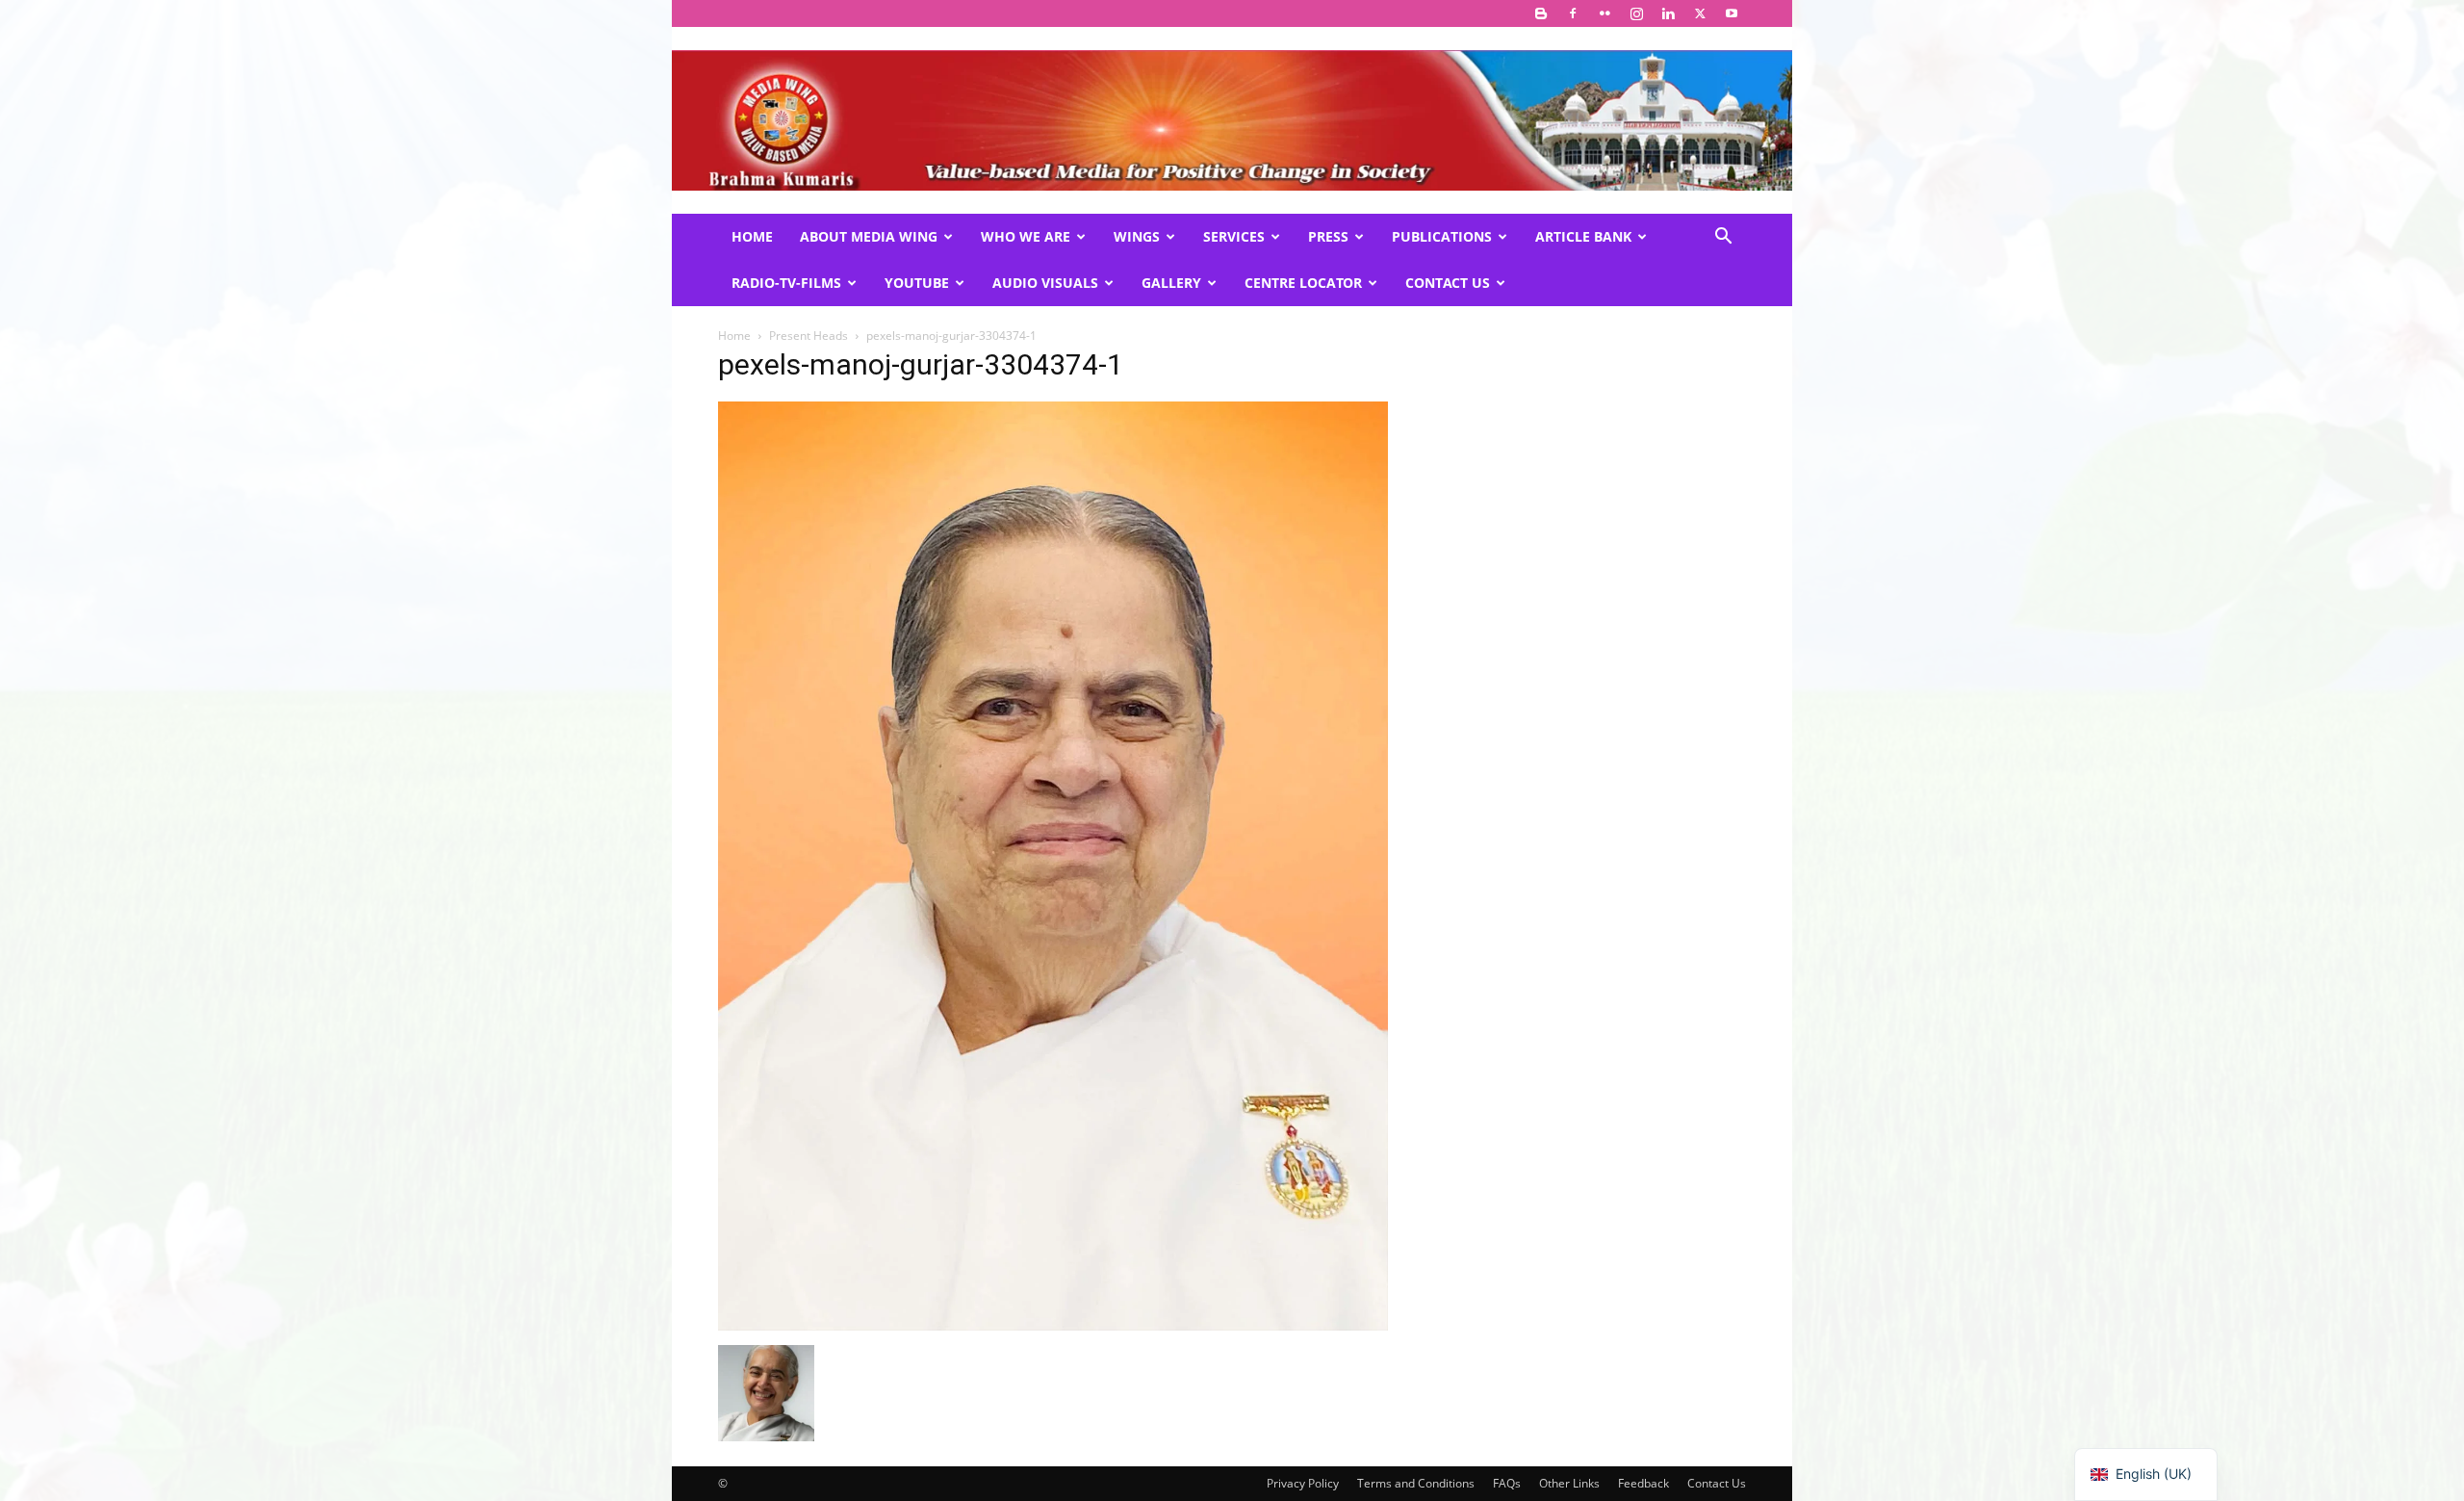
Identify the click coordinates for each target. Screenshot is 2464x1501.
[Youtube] (1732, 13)
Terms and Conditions (1416, 1483)
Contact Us (1448, 283)
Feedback (1643, 1483)
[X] (1700, 13)
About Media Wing (869, 236)
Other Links (1569, 1483)
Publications (1442, 236)
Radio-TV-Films (786, 283)
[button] (1723, 238)
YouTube (917, 283)
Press (1328, 236)
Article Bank (1583, 236)
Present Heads (808, 336)
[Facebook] (1573, 13)
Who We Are (1026, 236)
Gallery (1171, 283)
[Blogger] (1541, 13)
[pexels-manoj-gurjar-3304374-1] (1053, 1325)
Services (1234, 236)
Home (752, 236)
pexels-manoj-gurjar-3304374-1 (921, 364)
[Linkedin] (1668, 13)
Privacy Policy (1303, 1483)
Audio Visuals (1045, 283)
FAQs (1507, 1483)
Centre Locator (1303, 283)
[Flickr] (1604, 13)
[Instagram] (1636, 13)
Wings (1137, 236)
